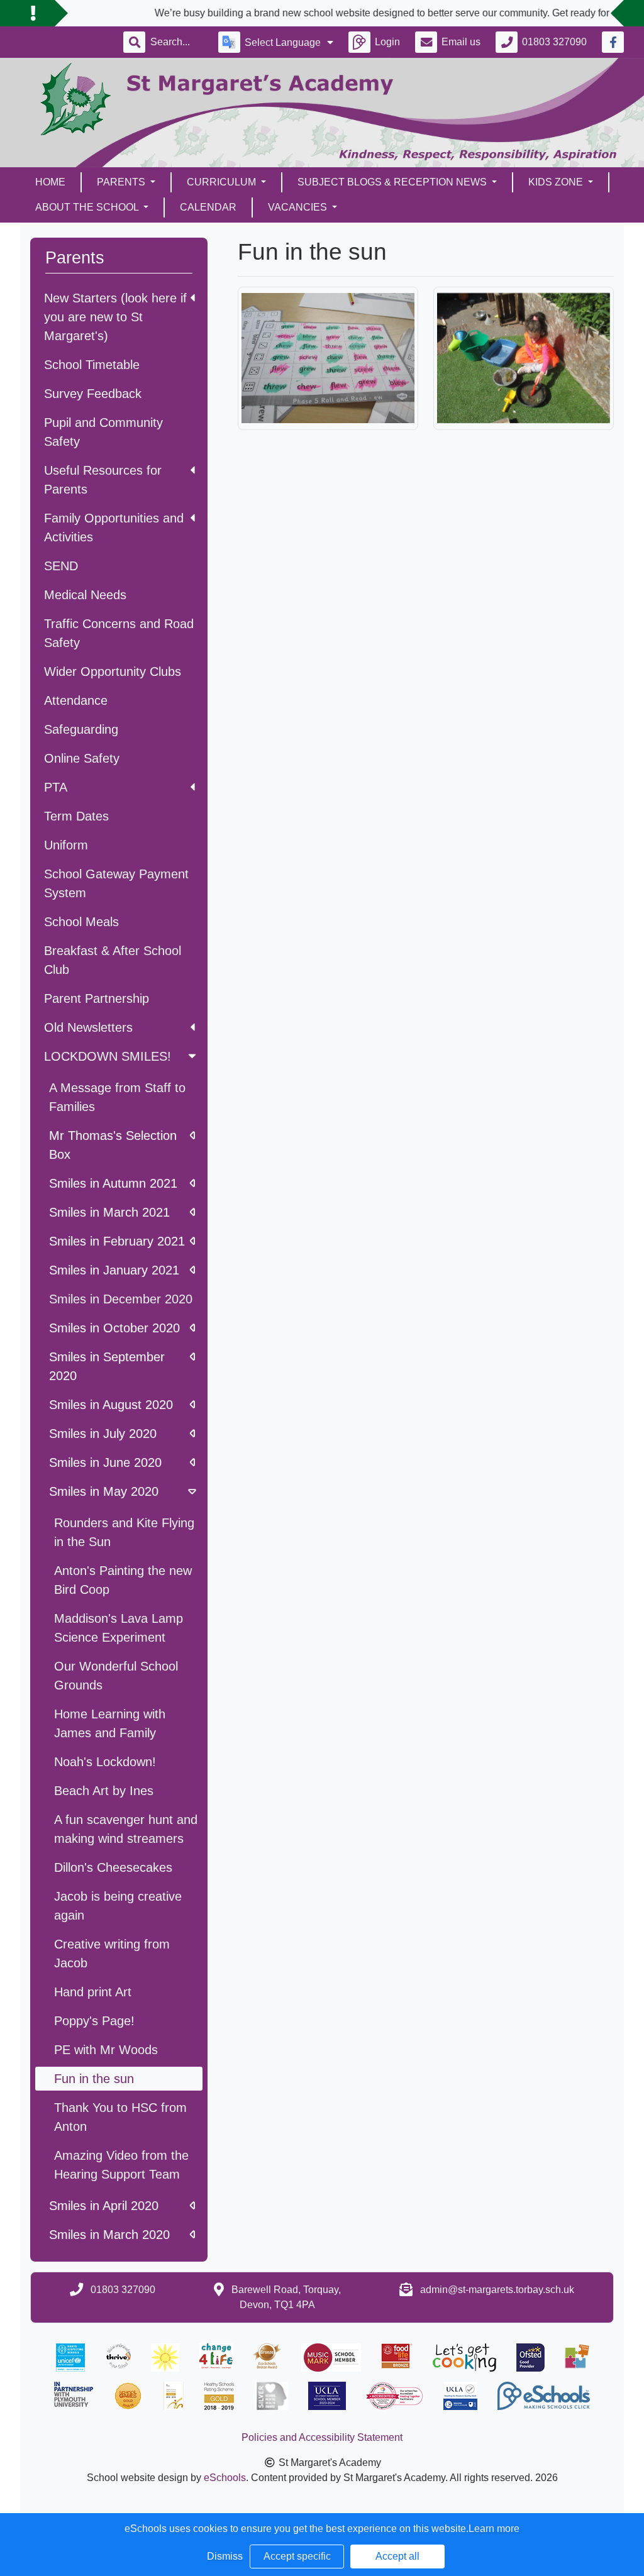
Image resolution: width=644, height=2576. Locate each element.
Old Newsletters (88, 1027)
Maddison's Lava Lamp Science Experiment (119, 1628)
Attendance (76, 700)
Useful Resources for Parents (103, 480)
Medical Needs (85, 595)
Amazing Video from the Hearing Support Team (121, 2165)
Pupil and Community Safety (103, 432)
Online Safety (82, 758)
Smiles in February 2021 (117, 1241)
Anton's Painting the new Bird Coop (123, 1580)
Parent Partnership (97, 998)
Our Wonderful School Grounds (116, 1676)
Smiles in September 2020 (107, 1366)
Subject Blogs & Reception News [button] (393, 182)
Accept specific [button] (297, 2556)
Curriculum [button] (223, 182)
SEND (61, 566)
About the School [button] (88, 207)
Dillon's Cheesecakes (113, 1867)
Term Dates (76, 816)
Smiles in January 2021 (114, 1270)
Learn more (494, 2529)
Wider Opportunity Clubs (113, 672)
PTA (56, 787)
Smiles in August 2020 (111, 1405)
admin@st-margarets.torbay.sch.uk (497, 2290)
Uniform (66, 845)
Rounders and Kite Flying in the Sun (124, 1532)
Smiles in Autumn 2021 (113, 1183)
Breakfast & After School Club (113, 960)
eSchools (225, 2478)
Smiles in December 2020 (121, 1299)
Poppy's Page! (94, 2021)
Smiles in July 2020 (103, 1434)
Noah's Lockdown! (105, 1762)
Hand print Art (93, 1992)
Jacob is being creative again (118, 1906)
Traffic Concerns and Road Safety (119, 633)
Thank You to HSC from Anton (120, 2117)
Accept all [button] (397, 2556)
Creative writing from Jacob (112, 1954)
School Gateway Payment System (116, 883)
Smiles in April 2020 (104, 2206)
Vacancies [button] (299, 207)
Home (50, 182)
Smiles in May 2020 (104, 1491)
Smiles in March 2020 (109, 2235)
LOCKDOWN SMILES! (108, 1056)
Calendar (208, 207)
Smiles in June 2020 (105, 1462)
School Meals (81, 922)
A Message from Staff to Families (117, 1097)
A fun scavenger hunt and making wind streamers (126, 1829)
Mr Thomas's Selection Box (113, 1145)
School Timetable (92, 365)
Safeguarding (81, 729)
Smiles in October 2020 (114, 1328)
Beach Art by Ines (104, 1791)
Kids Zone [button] (557, 182)
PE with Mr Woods (106, 2050)
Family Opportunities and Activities (114, 528)
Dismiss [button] (225, 2556)
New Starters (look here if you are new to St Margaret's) (115, 317)
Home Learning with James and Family (110, 1723)
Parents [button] (122, 182)
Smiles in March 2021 (109, 1212)
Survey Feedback (93, 394)
